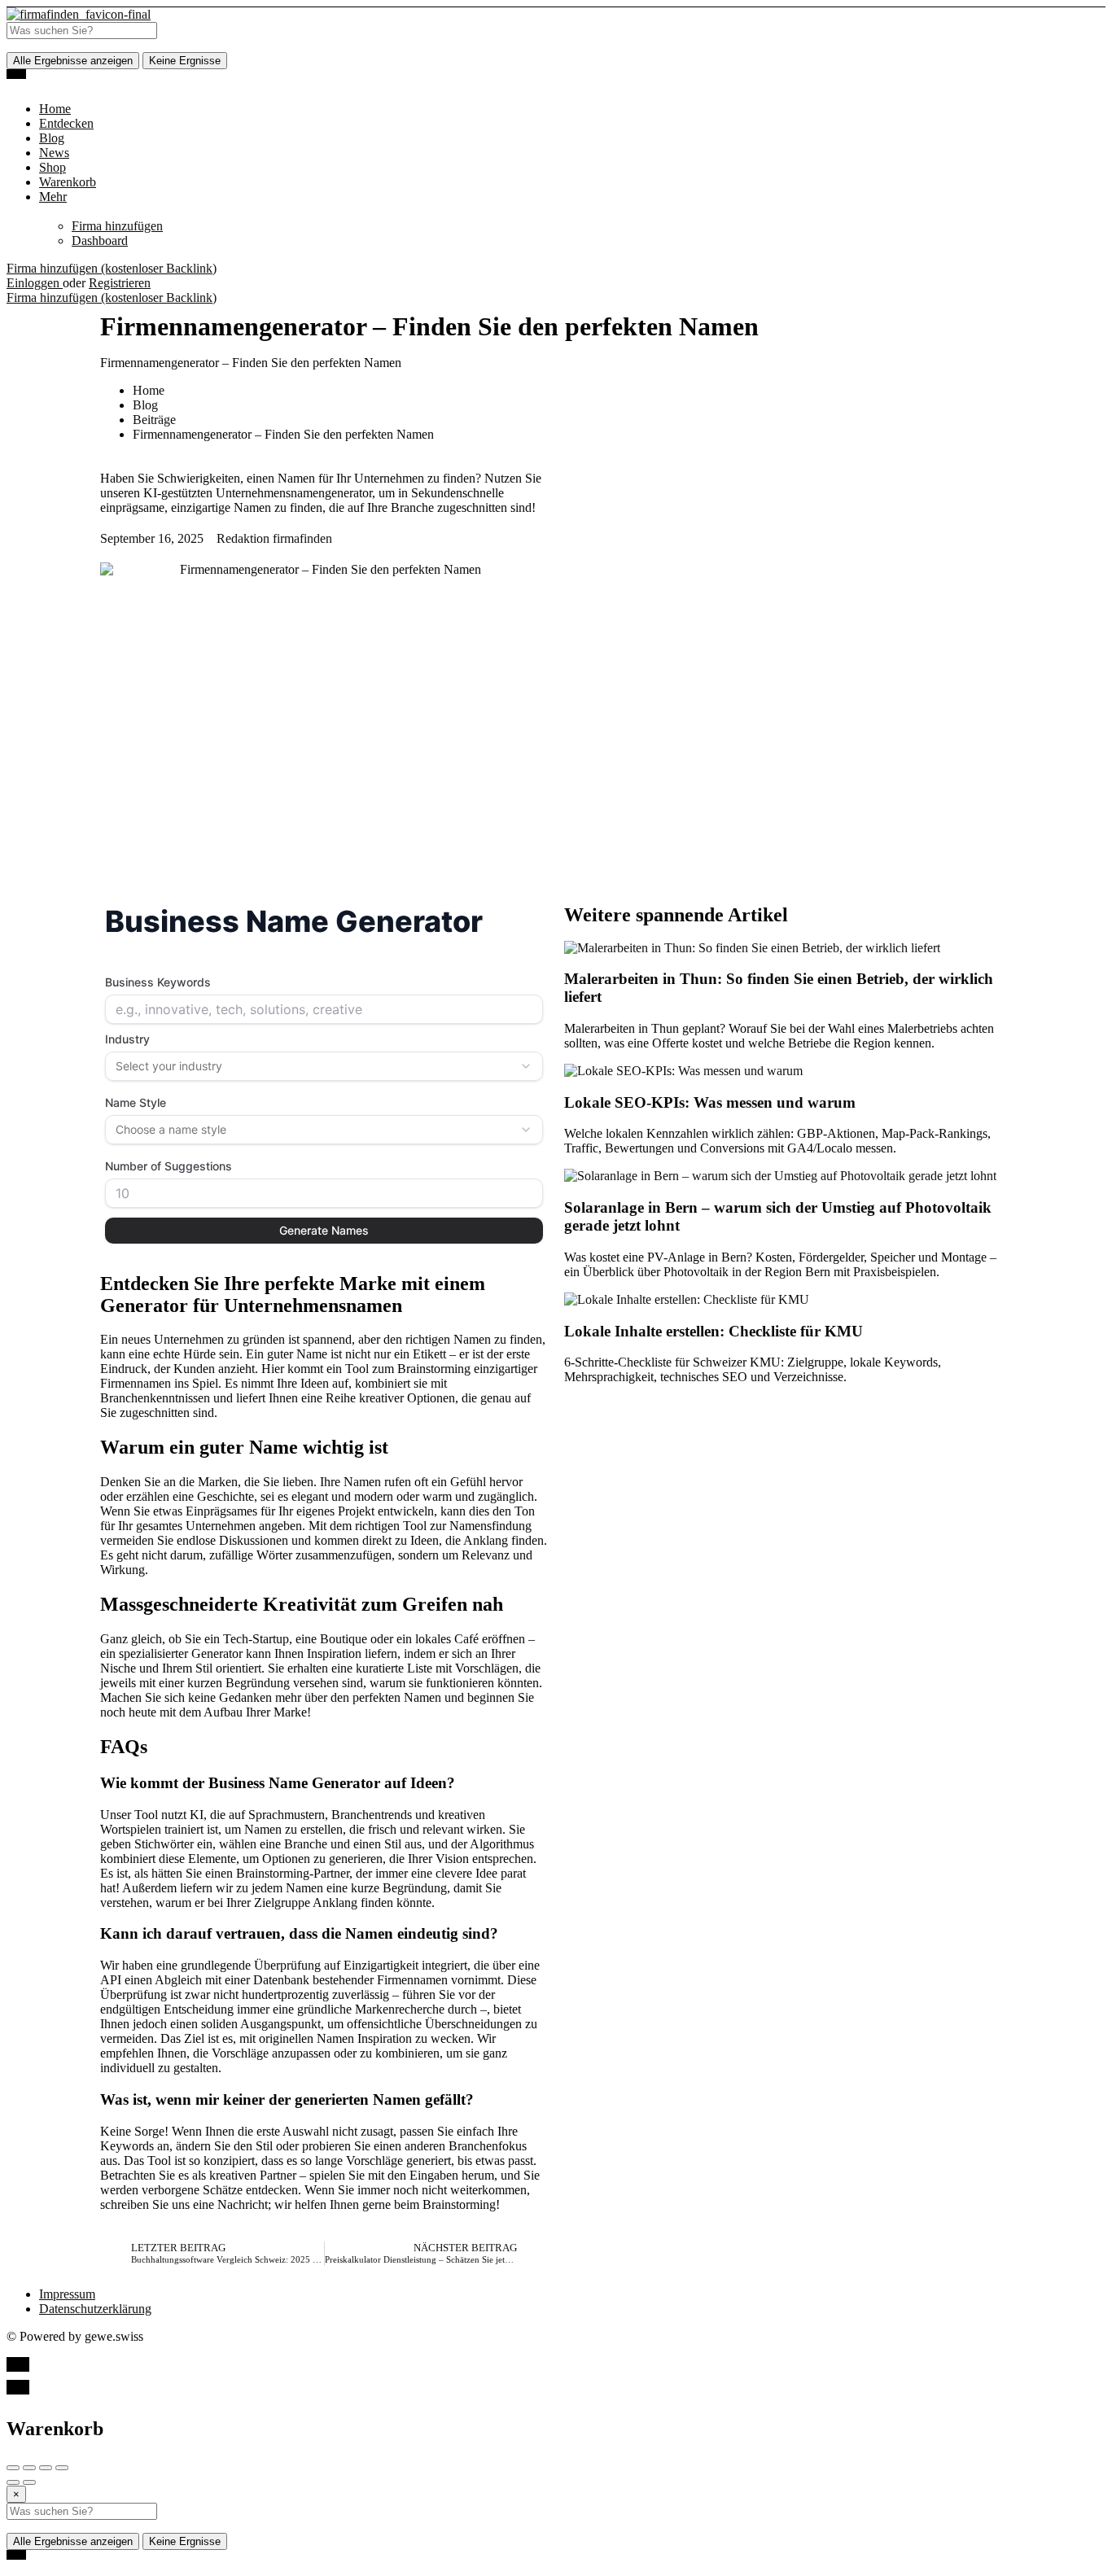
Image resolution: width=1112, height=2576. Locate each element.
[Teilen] (29, 2468)
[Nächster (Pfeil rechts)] (29, 2482)
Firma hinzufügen (117, 226)
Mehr (53, 197)
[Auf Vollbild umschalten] (46, 2468)
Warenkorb (68, 182)
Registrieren (120, 283)
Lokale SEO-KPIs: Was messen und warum (710, 1102)
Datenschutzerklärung (95, 2309)
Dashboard (100, 241)
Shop (53, 167)
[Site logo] (79, 14)
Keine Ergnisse (185, 61)
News (54, 153)
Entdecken (66, 123)
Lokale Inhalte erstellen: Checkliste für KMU (714, 1331)
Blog (52, 138)
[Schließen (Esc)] (13, 2468)
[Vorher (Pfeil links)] (13, 2482)
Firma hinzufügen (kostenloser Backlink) (112, 268)
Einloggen (35, 283)
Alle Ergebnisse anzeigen (73, 61)
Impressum (67, 2294)
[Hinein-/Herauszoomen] (62, 2468)
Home (55, 109)
